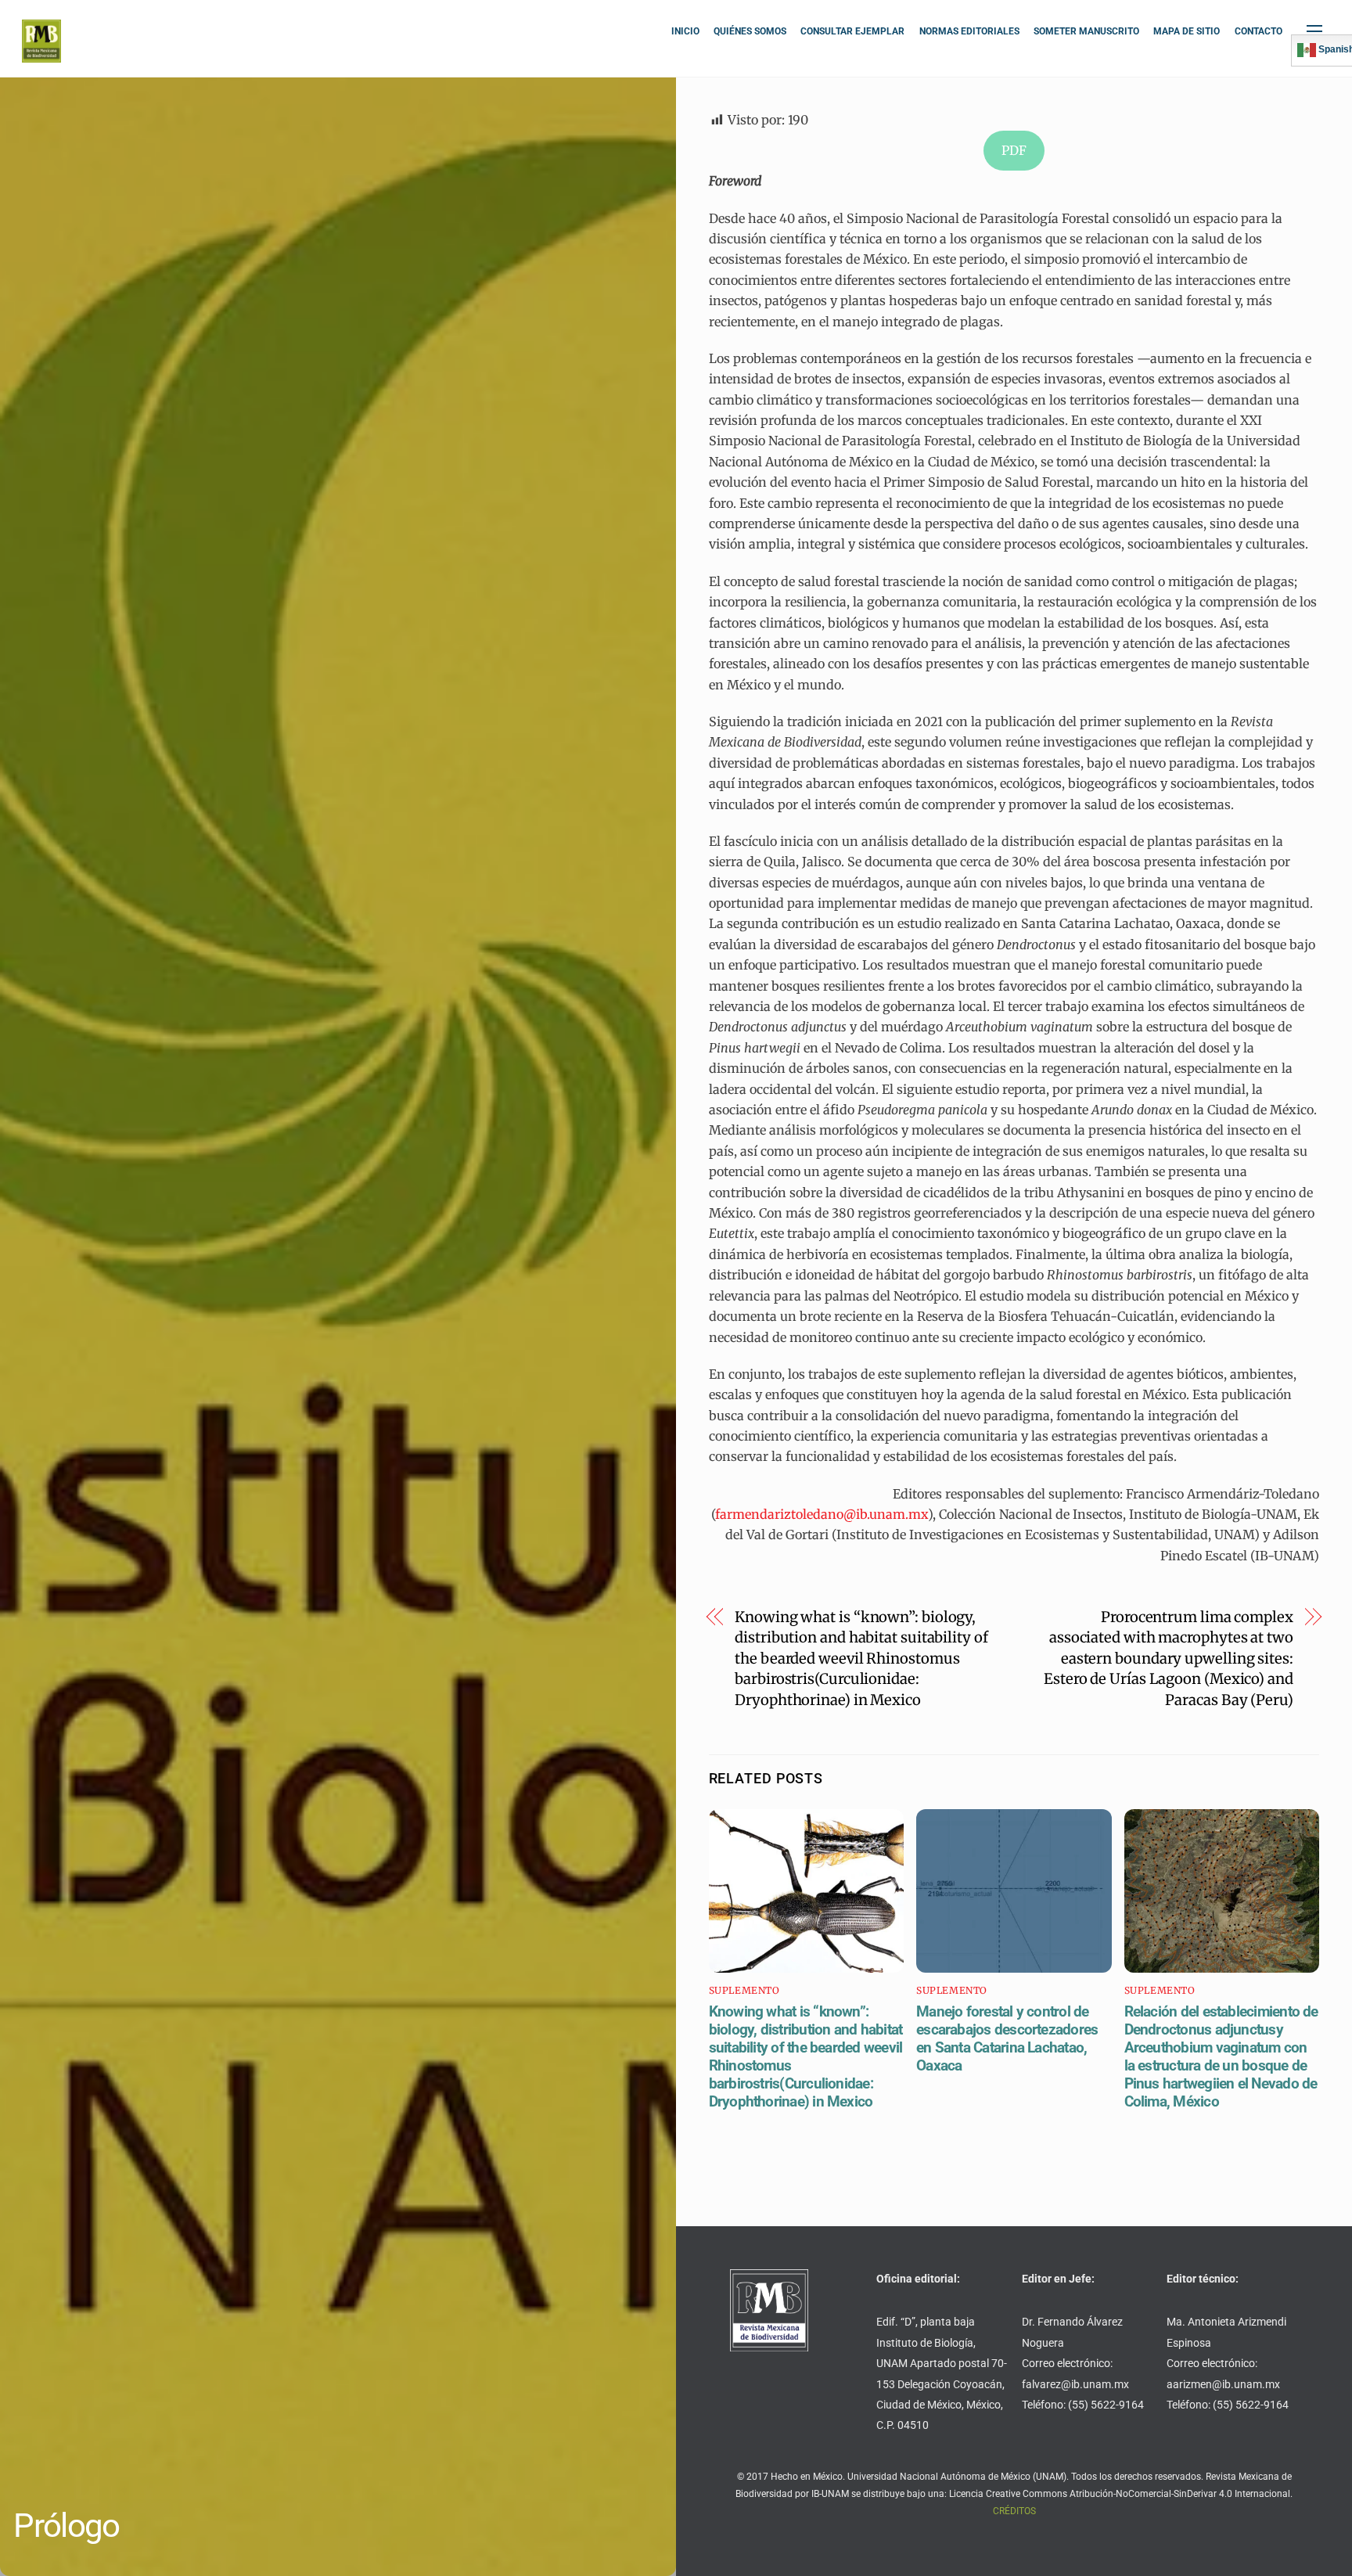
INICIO (685, 31)
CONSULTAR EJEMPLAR (852, 31)
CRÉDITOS (1014, 2511)
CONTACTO (1259, 31)
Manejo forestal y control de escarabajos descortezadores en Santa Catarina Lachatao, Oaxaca (1007, 2038)
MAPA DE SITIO (1187, 31)
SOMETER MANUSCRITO (1086, 31)
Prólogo (66, 2526)
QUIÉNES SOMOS (750, 31)
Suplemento (744, 1990)
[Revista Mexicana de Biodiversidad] (41, 56)
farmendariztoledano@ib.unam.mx (822, 1514)
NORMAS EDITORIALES (969, 31)
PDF (1014, 150)
